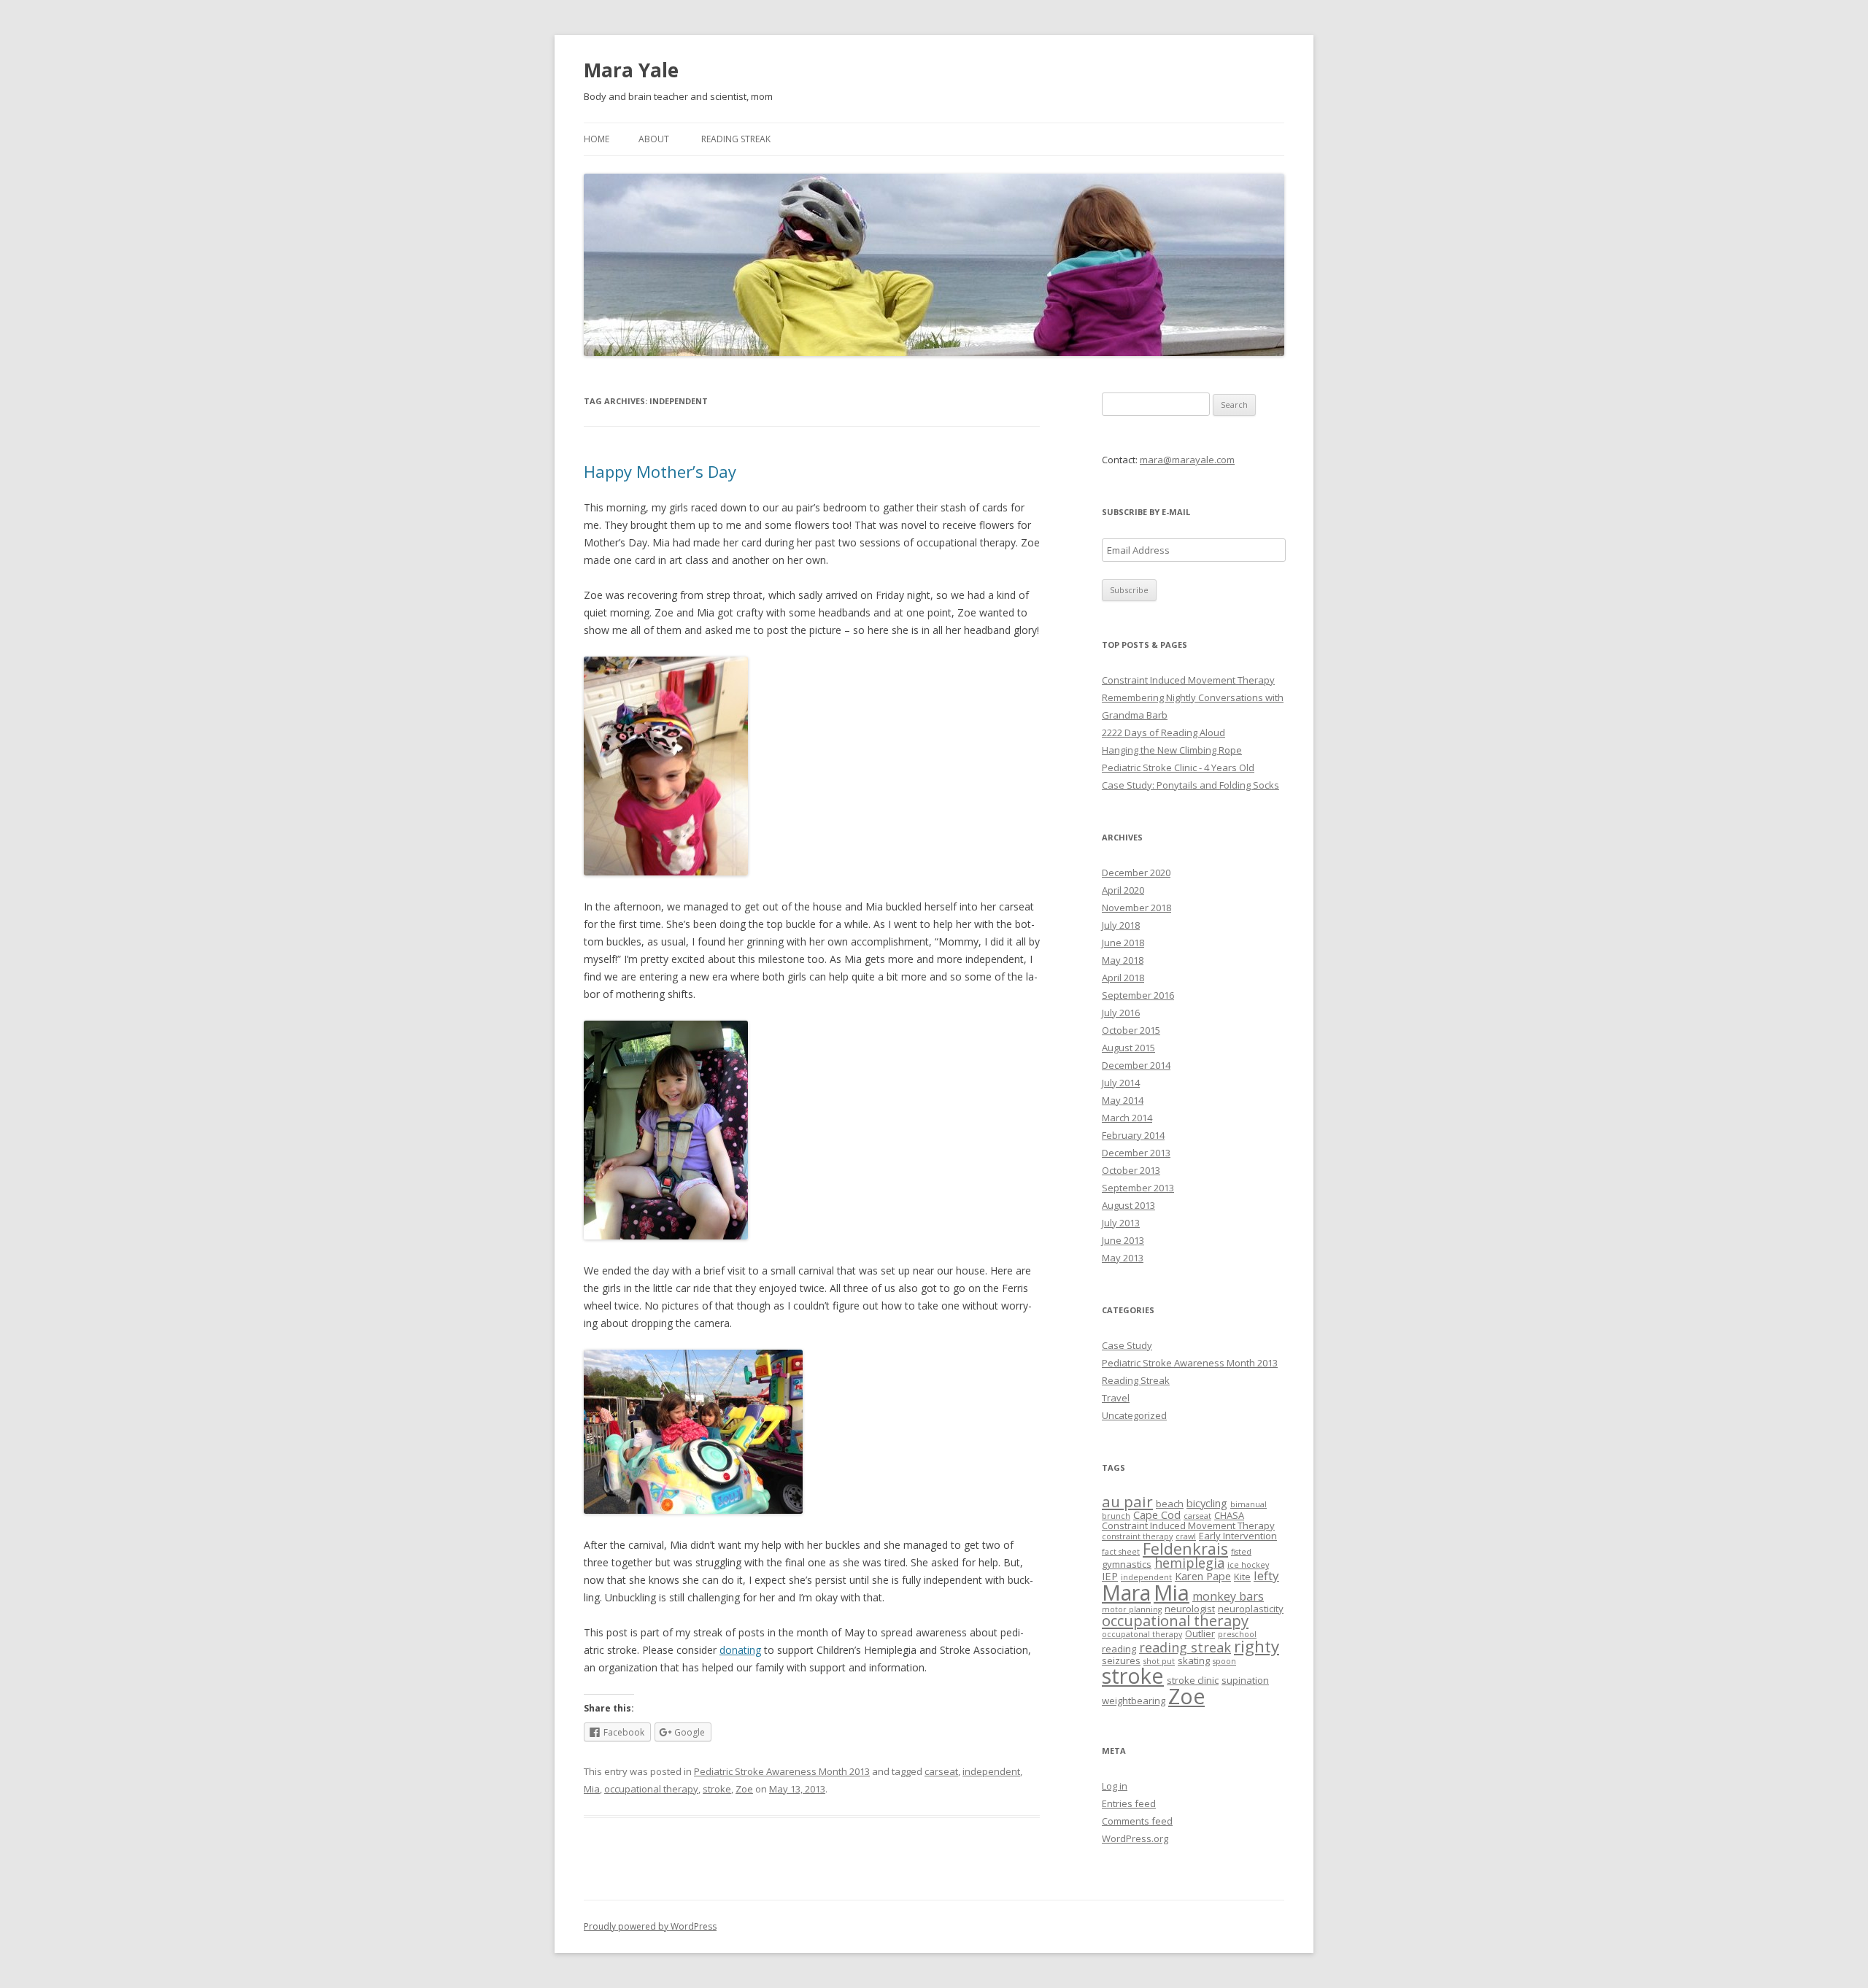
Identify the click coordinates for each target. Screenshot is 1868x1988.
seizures (1121, 1660)
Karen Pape (1203, 1576)
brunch (1116, 1516)
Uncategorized (1134, 1415)
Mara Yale (631, 70)
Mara (1126, 1593)
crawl (1186, 1536)
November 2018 (1136, 908)
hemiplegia (1189, 1563)
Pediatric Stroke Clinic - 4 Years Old (1178, 767)
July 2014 (1121, 1083)
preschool (1237, 1634)
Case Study (1127, 1345)
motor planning (1132, 1609)
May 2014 (1123, 1100)
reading (1119, 1649)
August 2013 (1128, 1205)
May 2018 (1123, 960)
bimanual (1248, 1504)
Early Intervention (1238, 1536)
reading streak (1185, 1647)
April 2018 (1123, 978)
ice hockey (1248, 1565)
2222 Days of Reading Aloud (1163, 732)
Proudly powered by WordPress (650, 1926)
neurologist (1190, 1609)
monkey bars (1228, 1596)
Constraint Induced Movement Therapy (1188, 680)
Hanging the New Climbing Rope (1172, 750)
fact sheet (1121, 1552)
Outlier (1200, 1633)
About (654, 139)
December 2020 (1136, 873)
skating (1194, 1660)
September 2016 (1138, 995)
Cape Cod (1157, 1515)
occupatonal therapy (1142, 1634)
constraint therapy (1137, 1536)
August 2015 (1128, 1048)
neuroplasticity (1251, 1609)
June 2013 (1123, 1240)
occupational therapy (651, 1789)
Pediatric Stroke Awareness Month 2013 (782, 1771)
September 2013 (1138, 1188)
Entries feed (1129, 1803)
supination (1245, 1680)
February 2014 (1133, 1135)
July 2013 (1121, 1223)
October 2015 (1131, 1030)
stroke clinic (1193, 1680)
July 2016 (1121, 1013)
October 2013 (1131, 1170)
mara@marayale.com (1187, 460)
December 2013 (1136, 1153)
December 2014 (1136, 1065)
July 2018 (1121, 925)
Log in (1115, 1786)
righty (1257, 1646)
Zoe (744, 1789)
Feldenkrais (1185, 1548)
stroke (717, 1789)
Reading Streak (736, 139)
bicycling (1207, 1503)
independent (991, 1771)
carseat (941, 1771)
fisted (1241, 1552)
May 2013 (1123, 1258)
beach (1170, 1504)
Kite (1242, 1577)
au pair (1127, 1501)
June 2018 (1123, 943)
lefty (1266, 1575)
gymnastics (1127, 1564)
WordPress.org (1135, 1838)
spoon (1224, 1661)
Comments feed (1137, 1821)
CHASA (1229, 1515)
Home (597, 139)
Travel (1116, 1398)
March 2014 (1127, 1118)
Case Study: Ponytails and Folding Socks (1190, 785)
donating (740, 1650)
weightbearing (1134, 1701)
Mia (592, 1789)
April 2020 (1123, 890)
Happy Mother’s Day (660, 471)
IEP (1110, 1576)
